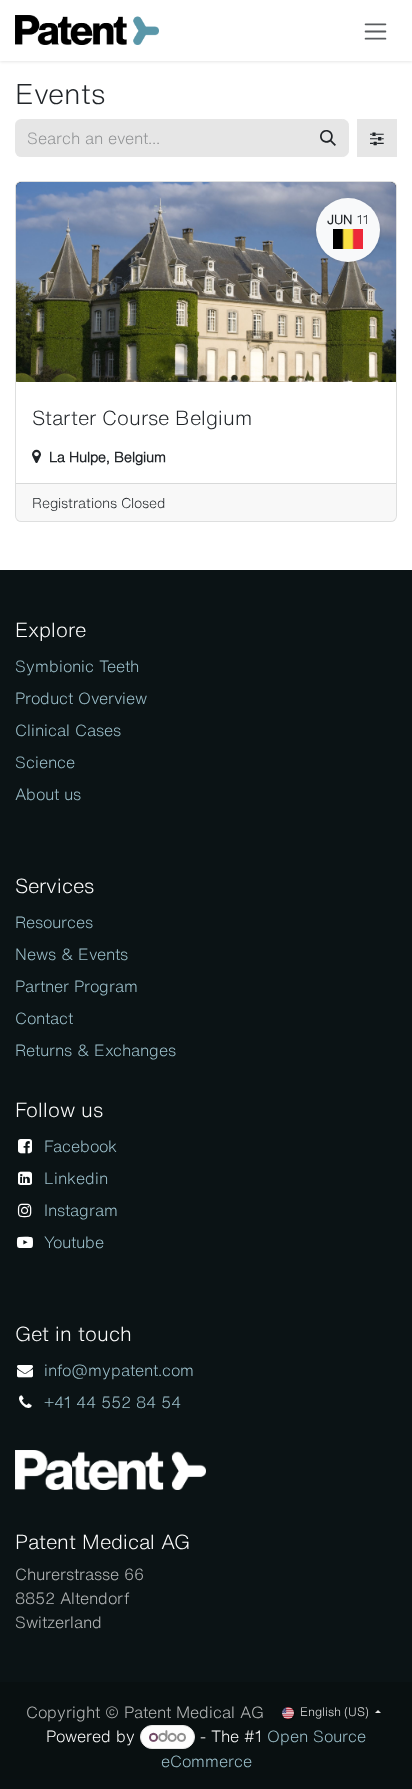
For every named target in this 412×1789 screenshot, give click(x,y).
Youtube (74, 1242)
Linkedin (76, 1178)
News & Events (71, 954)
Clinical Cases (68, 730)
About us (48, 794)
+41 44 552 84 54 (112, 1402)
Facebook (80, 1146)
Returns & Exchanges (95, 1050)
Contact (44, 1018)
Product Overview (81, 698)
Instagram (81, 1210)
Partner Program (76, 986)
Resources (54, 922)
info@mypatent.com (119, 1370)
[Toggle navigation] (375, 30)
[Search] (328, 138)
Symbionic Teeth (77, 666)
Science (45, 762)
